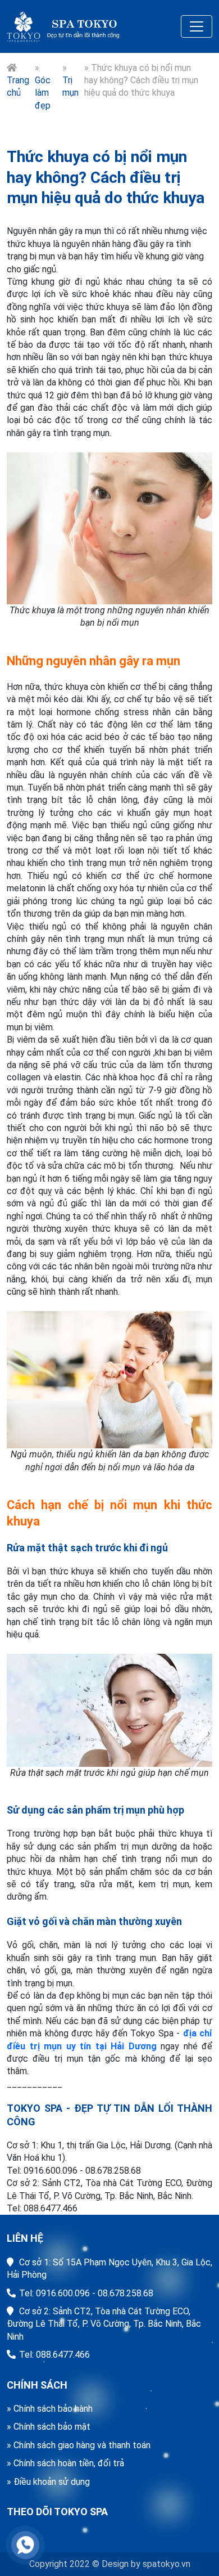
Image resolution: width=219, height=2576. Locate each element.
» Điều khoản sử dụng (48, 2482)
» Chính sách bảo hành (50, 2409)
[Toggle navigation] (197, 26)
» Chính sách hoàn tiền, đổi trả (65, 2463)
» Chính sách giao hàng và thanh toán (79, 2445)
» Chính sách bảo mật (49, 2427)
